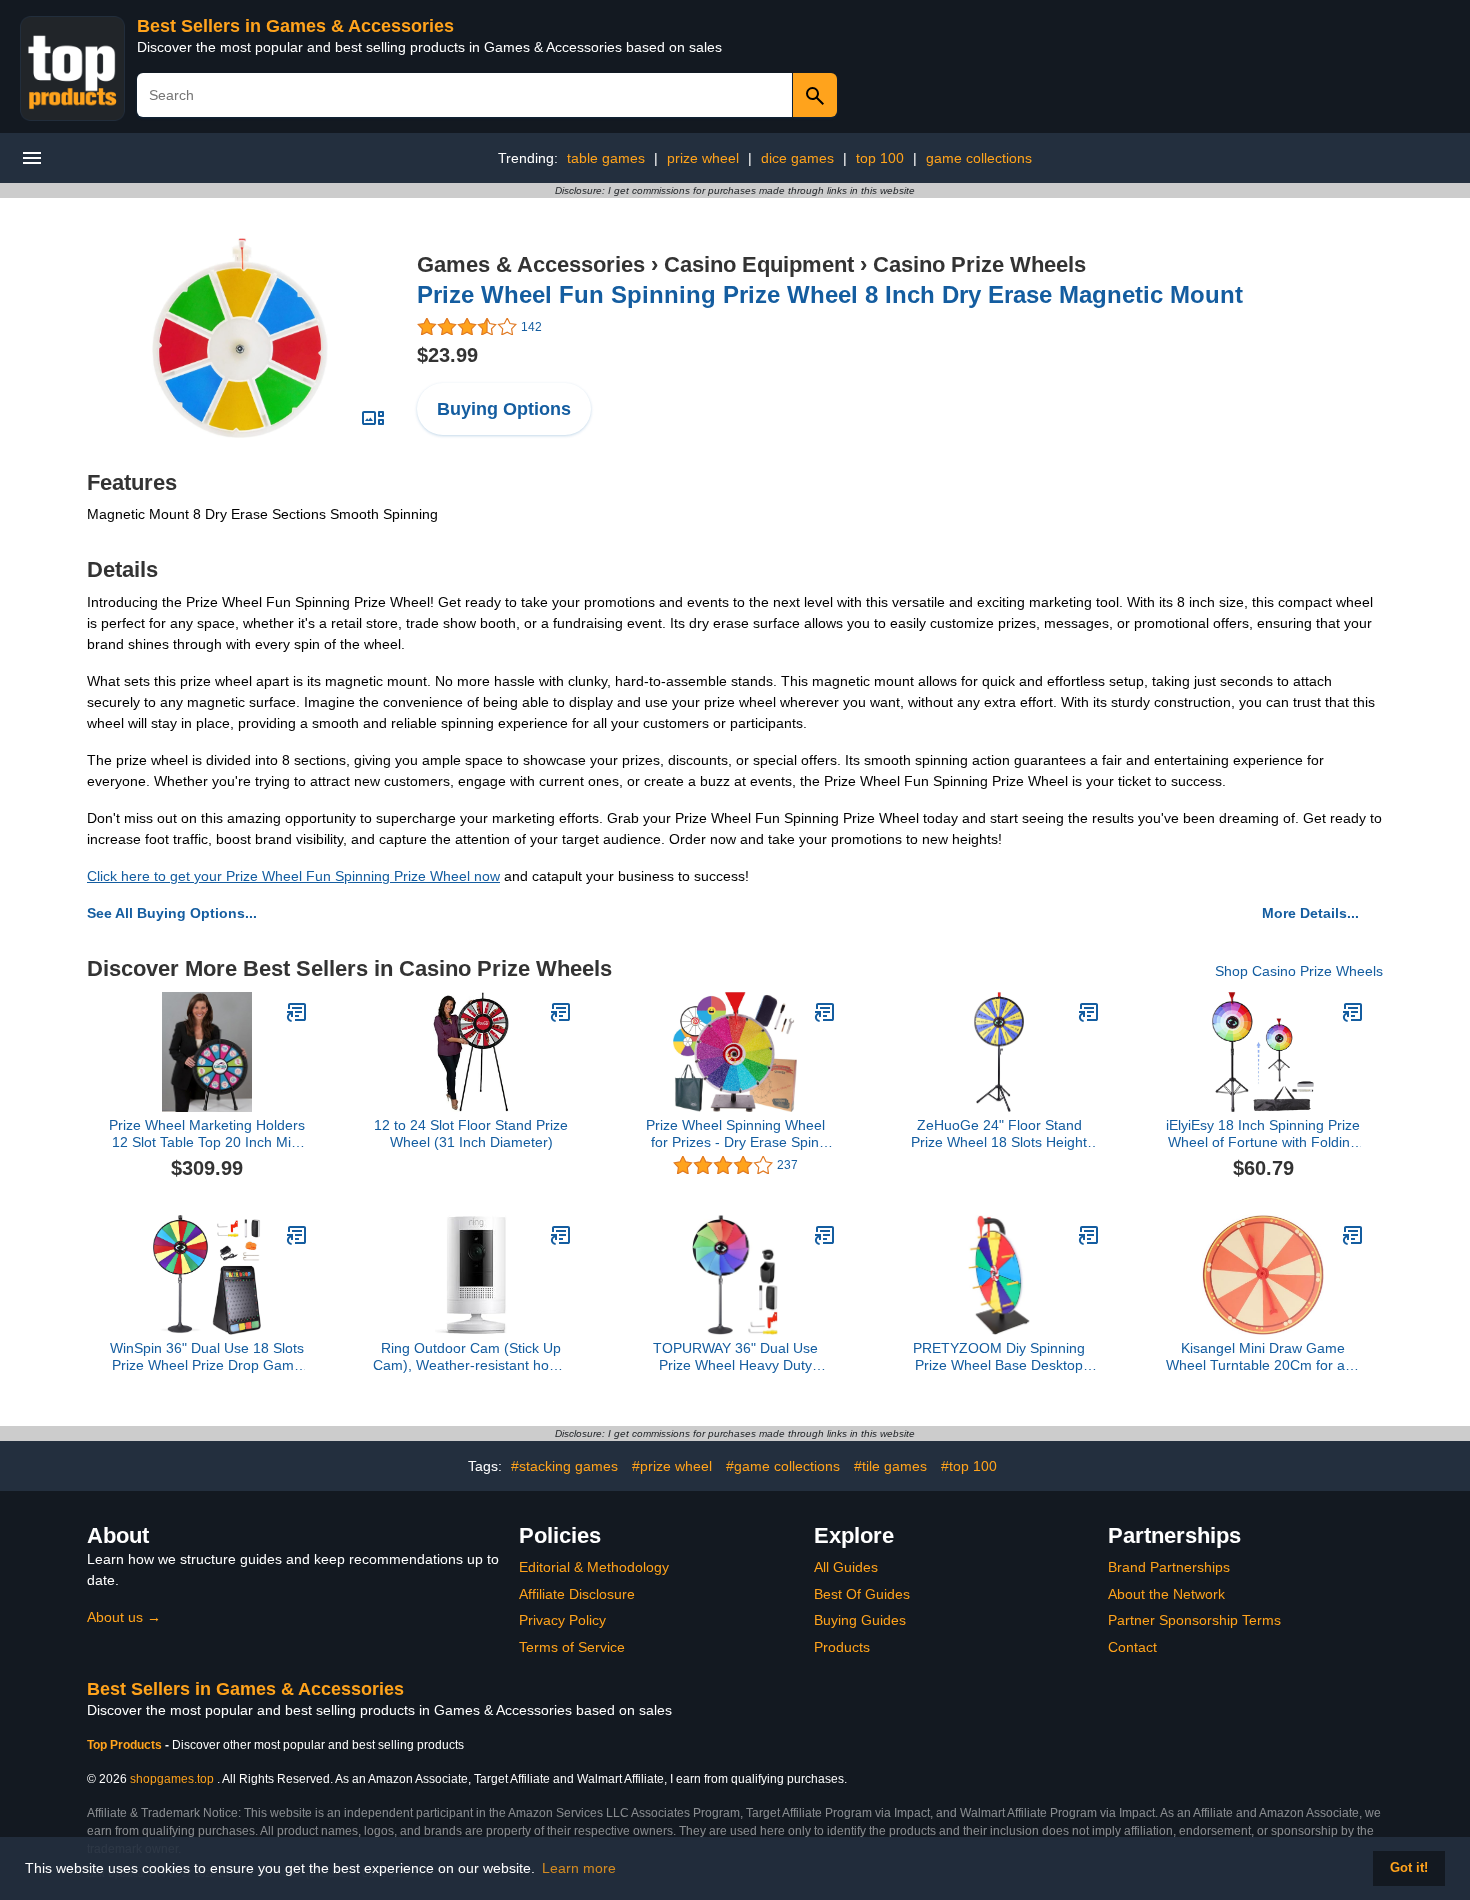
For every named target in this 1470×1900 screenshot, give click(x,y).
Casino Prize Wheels (979, 264)
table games (606, 158)
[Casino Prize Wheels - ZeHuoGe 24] (1089, 1012)
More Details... (1310, 913)
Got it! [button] (1409, 1868)
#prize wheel (672, 1466)
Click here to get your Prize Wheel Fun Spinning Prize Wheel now (293, 876)
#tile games (890, 1466)
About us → (124, 1617)
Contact (1132, 1647)
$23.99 (447, 355)
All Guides (846, 1567)
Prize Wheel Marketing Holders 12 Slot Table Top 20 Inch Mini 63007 (207, 1134)
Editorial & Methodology (594, 1567)
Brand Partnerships (1169, 1567)
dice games (797, 158)
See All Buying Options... (172, 913)
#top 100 (969, 1466)
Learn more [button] (579, 1868)
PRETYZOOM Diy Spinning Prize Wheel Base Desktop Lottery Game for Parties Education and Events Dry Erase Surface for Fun (999, 1357)
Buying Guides (860, 1620)
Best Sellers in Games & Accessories (295, 26)
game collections (979, 158)
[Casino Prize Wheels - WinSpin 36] (297, 1235)
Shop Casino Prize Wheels (1299, 971)
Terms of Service (572, 1647)
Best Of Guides (862, 1594)
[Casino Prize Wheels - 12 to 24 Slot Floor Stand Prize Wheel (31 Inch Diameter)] (561, 1012)
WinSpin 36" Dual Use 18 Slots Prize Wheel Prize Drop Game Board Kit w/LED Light (207, 1357)
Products (842, 1647)
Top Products (126, 1745)
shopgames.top (172, 1779)
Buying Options (504, 409)
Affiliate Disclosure (577, 1594)
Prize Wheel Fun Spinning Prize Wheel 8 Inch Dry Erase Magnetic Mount (830, 294)
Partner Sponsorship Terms (1194, 1620)
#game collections (783, 1466)
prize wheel (703, 158)
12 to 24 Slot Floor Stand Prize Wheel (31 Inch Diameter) (471, 1133)
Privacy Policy (562, 1620)
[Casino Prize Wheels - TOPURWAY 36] (825, 1235)
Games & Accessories (531, 264)
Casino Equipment (759, 264)
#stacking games (564, 1466)
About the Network (1166, 1594)
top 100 (880, 158)
